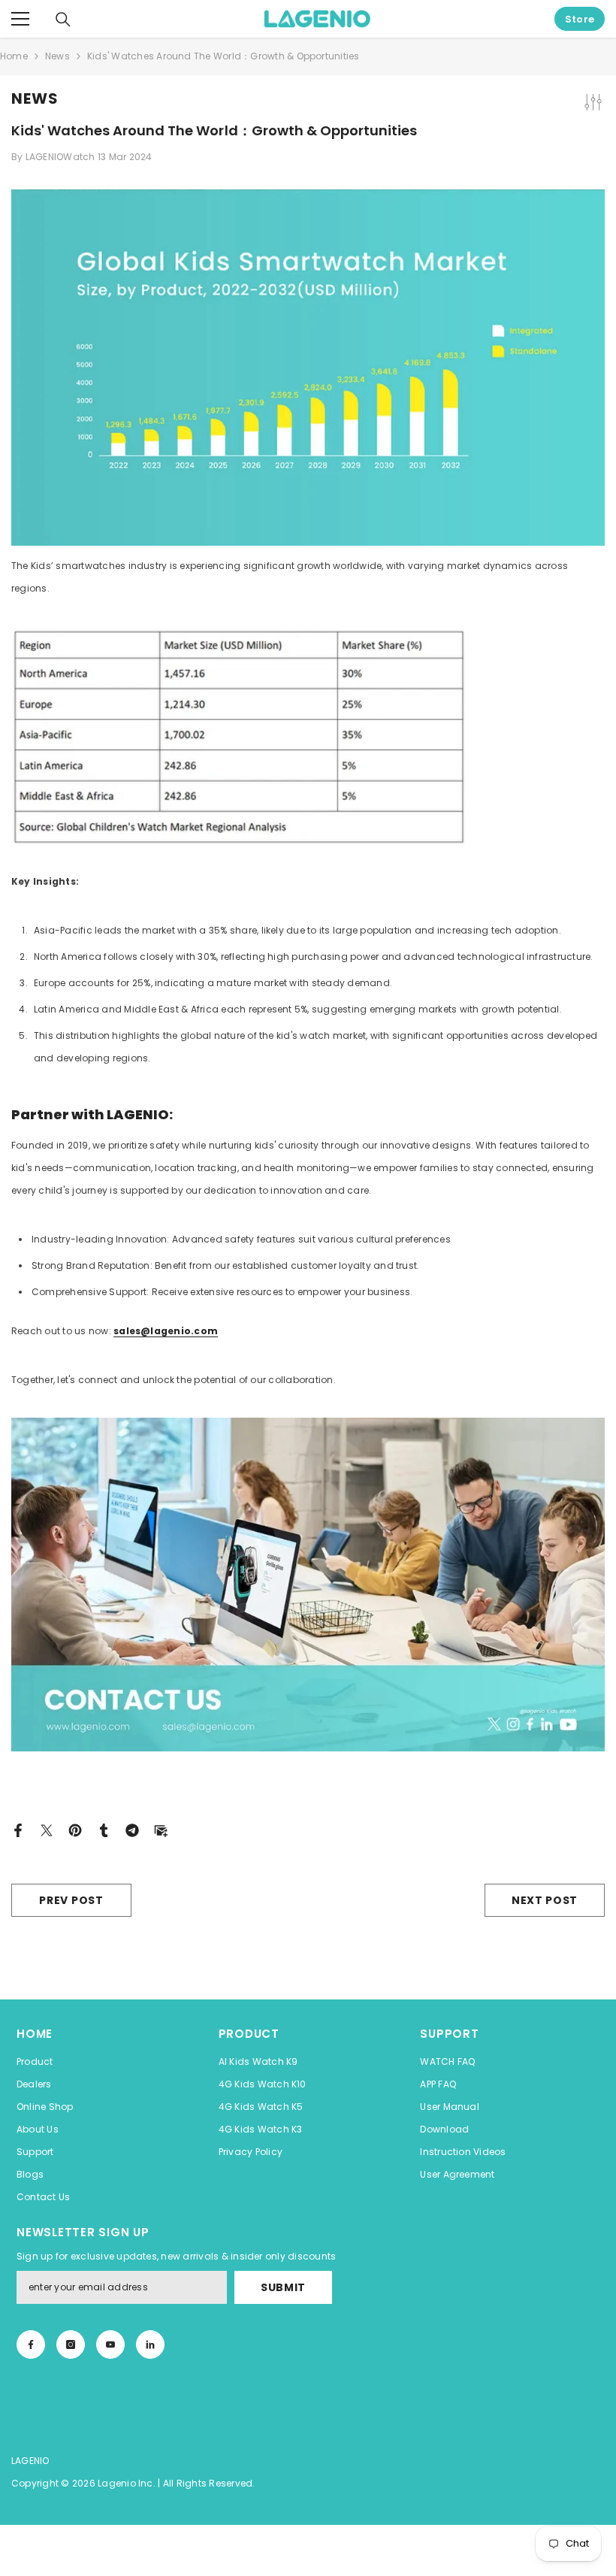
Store (580, 19)
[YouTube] (110, 2344)
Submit (283, 2287)
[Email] (161, 1829)
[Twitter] (47, 1829)
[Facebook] (18, 1829)
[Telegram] (132, 1829)
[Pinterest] (75, 1829)
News (57, 56)
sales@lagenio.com (166, 1331)
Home (14, 56)
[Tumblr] (104, 1829)
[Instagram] (71, 2344)
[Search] (63, 20)
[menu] (20, 19)
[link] (150, 2344)
